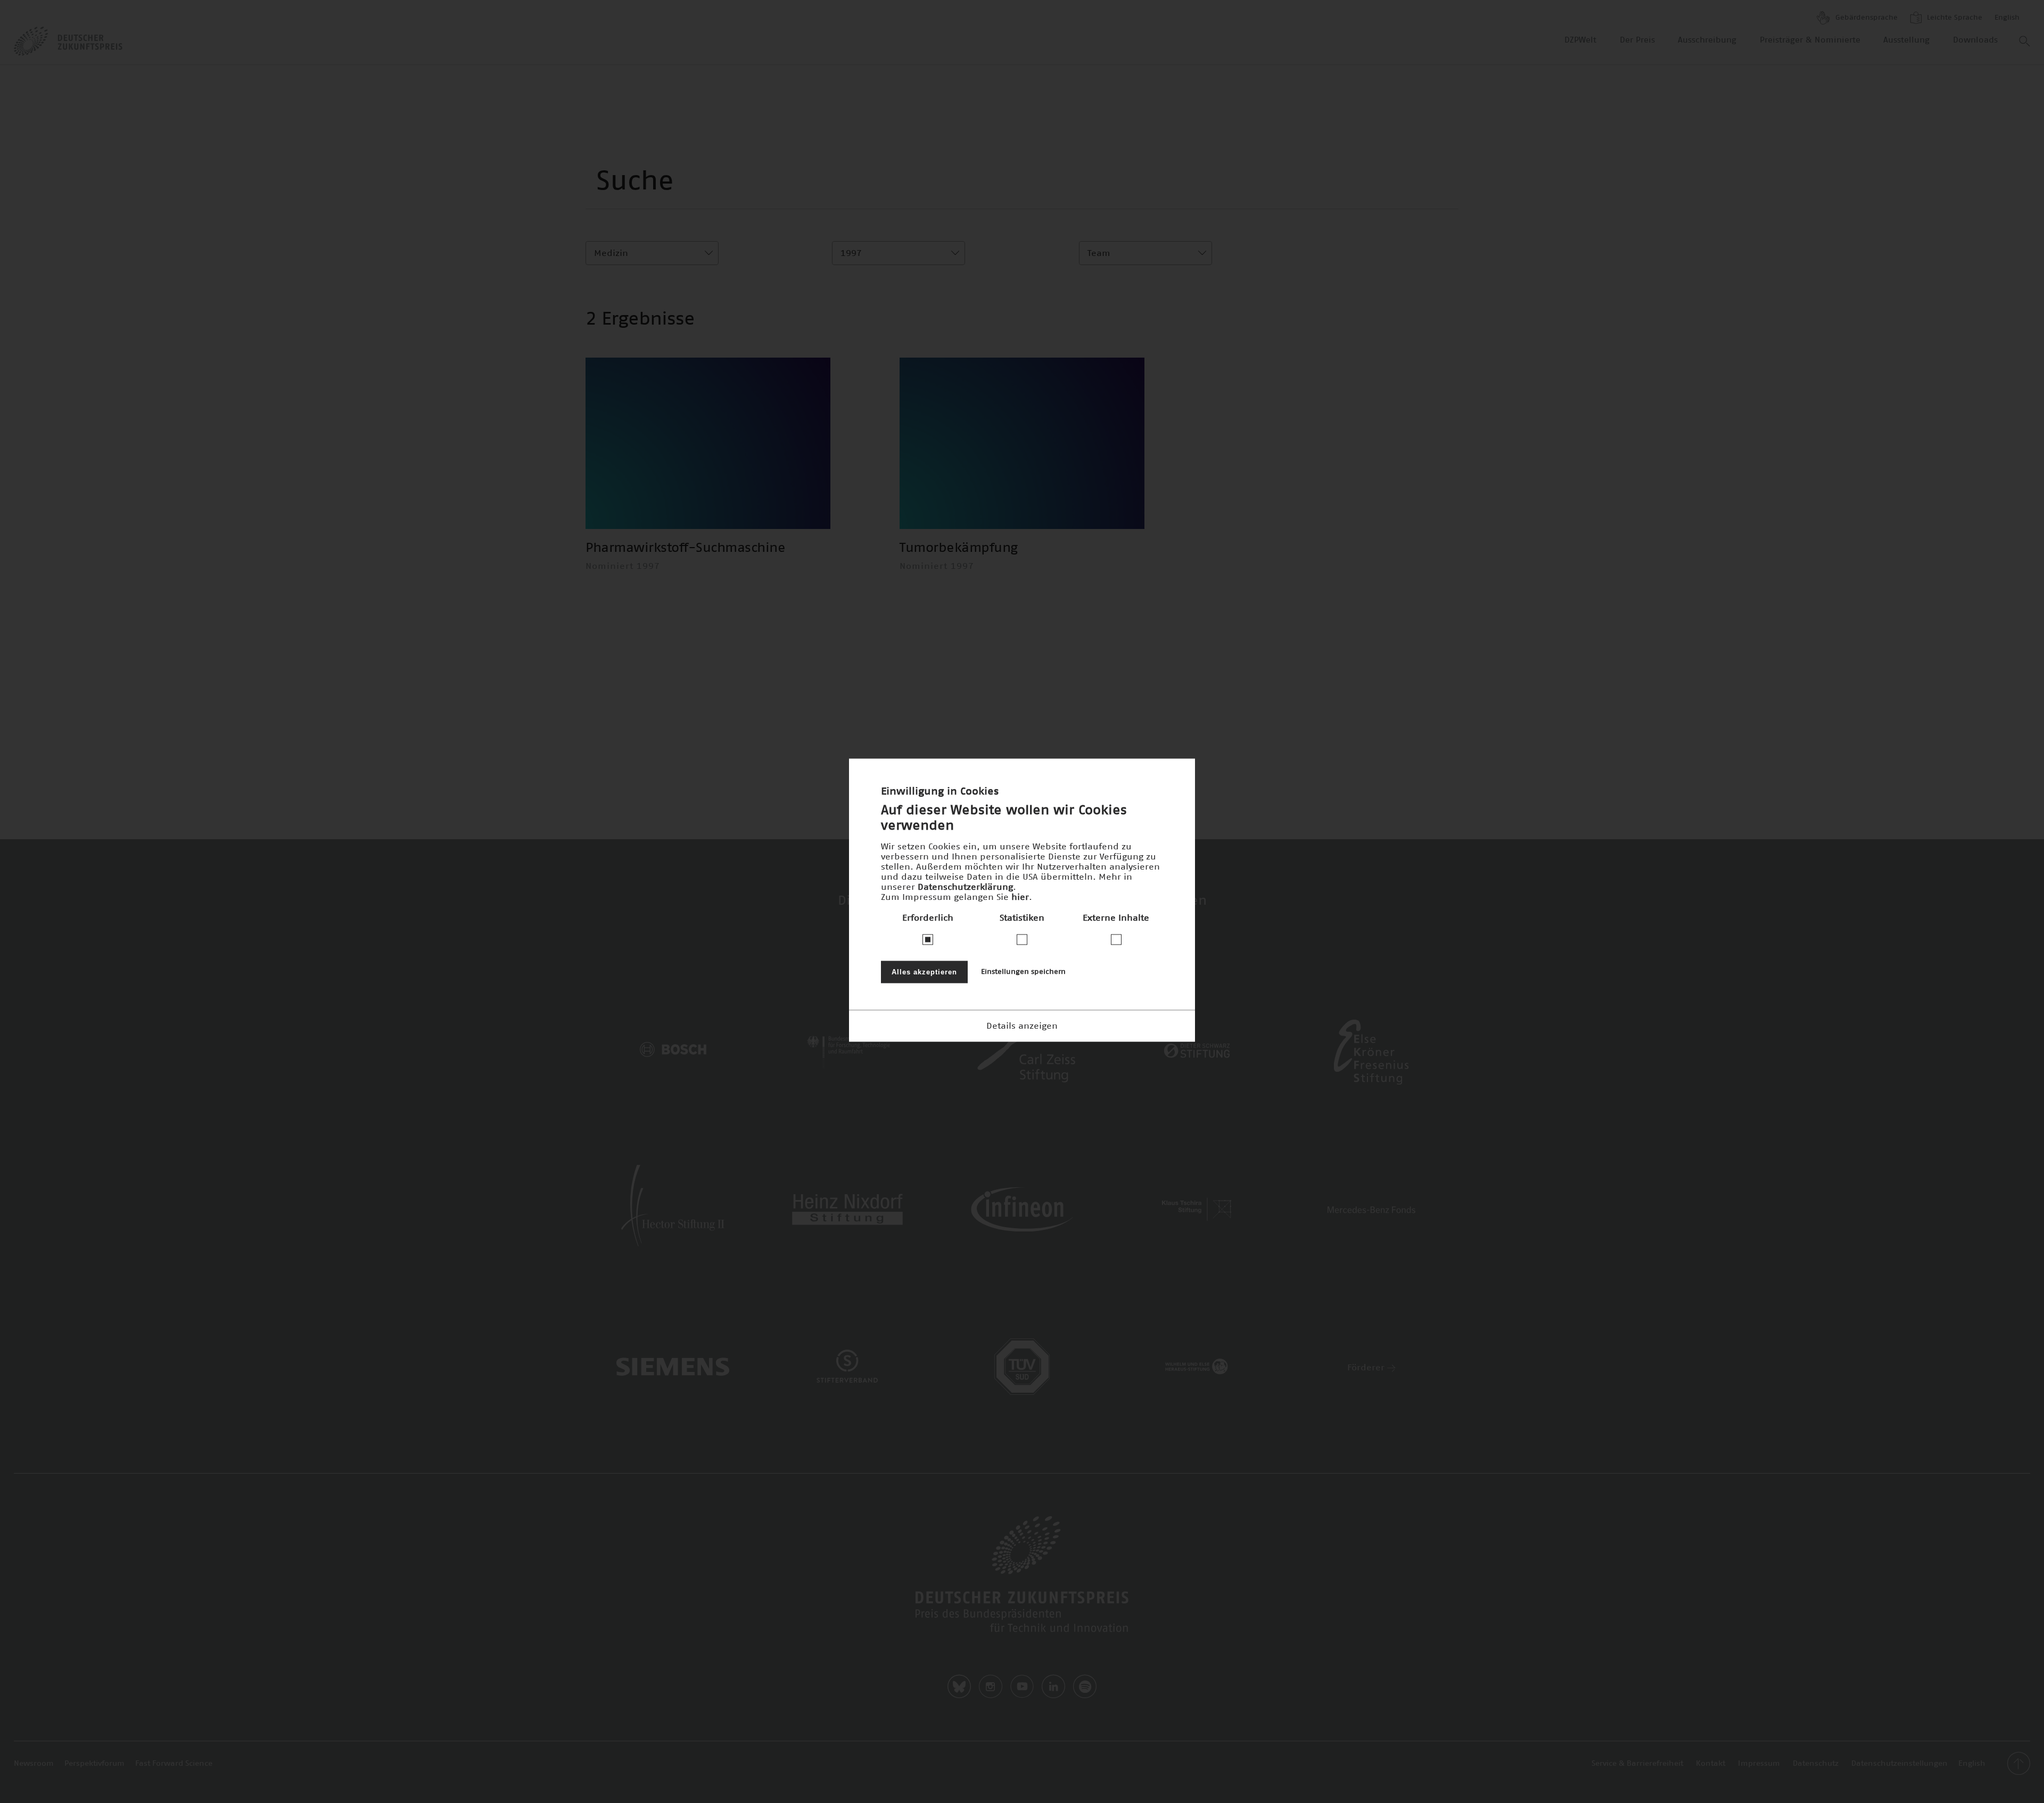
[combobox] (652, 253)
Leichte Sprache (1954, 18)
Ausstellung (1906, 40)
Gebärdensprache (1865, 18)
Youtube (1022, 1686)
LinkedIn (1053, 1686)
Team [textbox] (1099, 253)
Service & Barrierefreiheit (1637, 1764)
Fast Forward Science (174, 1764)
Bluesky (959, 1686)
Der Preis (1637, 40)
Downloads (1975, 40)
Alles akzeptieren (924, 972)
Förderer (1367, 1368)
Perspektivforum (94, 1764)
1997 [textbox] (851, 253)
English (2007, 18)
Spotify (1085, 1686)
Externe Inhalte (1116, 918)
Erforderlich (928, 918)
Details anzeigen (1022, 1026)
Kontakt (1711, 1764)
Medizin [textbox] (611, 253)
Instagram (991, 1686)
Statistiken (1022, 918)
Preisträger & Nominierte (1810, 40)
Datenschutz (1816, 1764)
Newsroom (34, 1764)
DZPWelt (1580, 40)
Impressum (1759, 1764)
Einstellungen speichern (1023, 972)
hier (1020, 897)
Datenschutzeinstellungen (1899, 1764)
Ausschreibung (1707, 40)
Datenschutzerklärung (965, 887)
